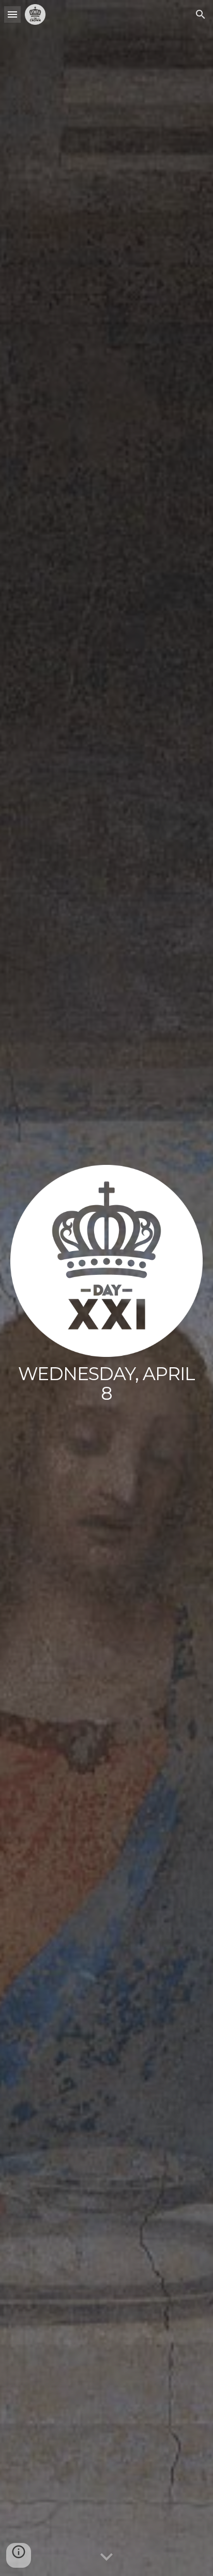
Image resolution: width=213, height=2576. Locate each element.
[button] (12, 14)
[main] (106, 1384)
